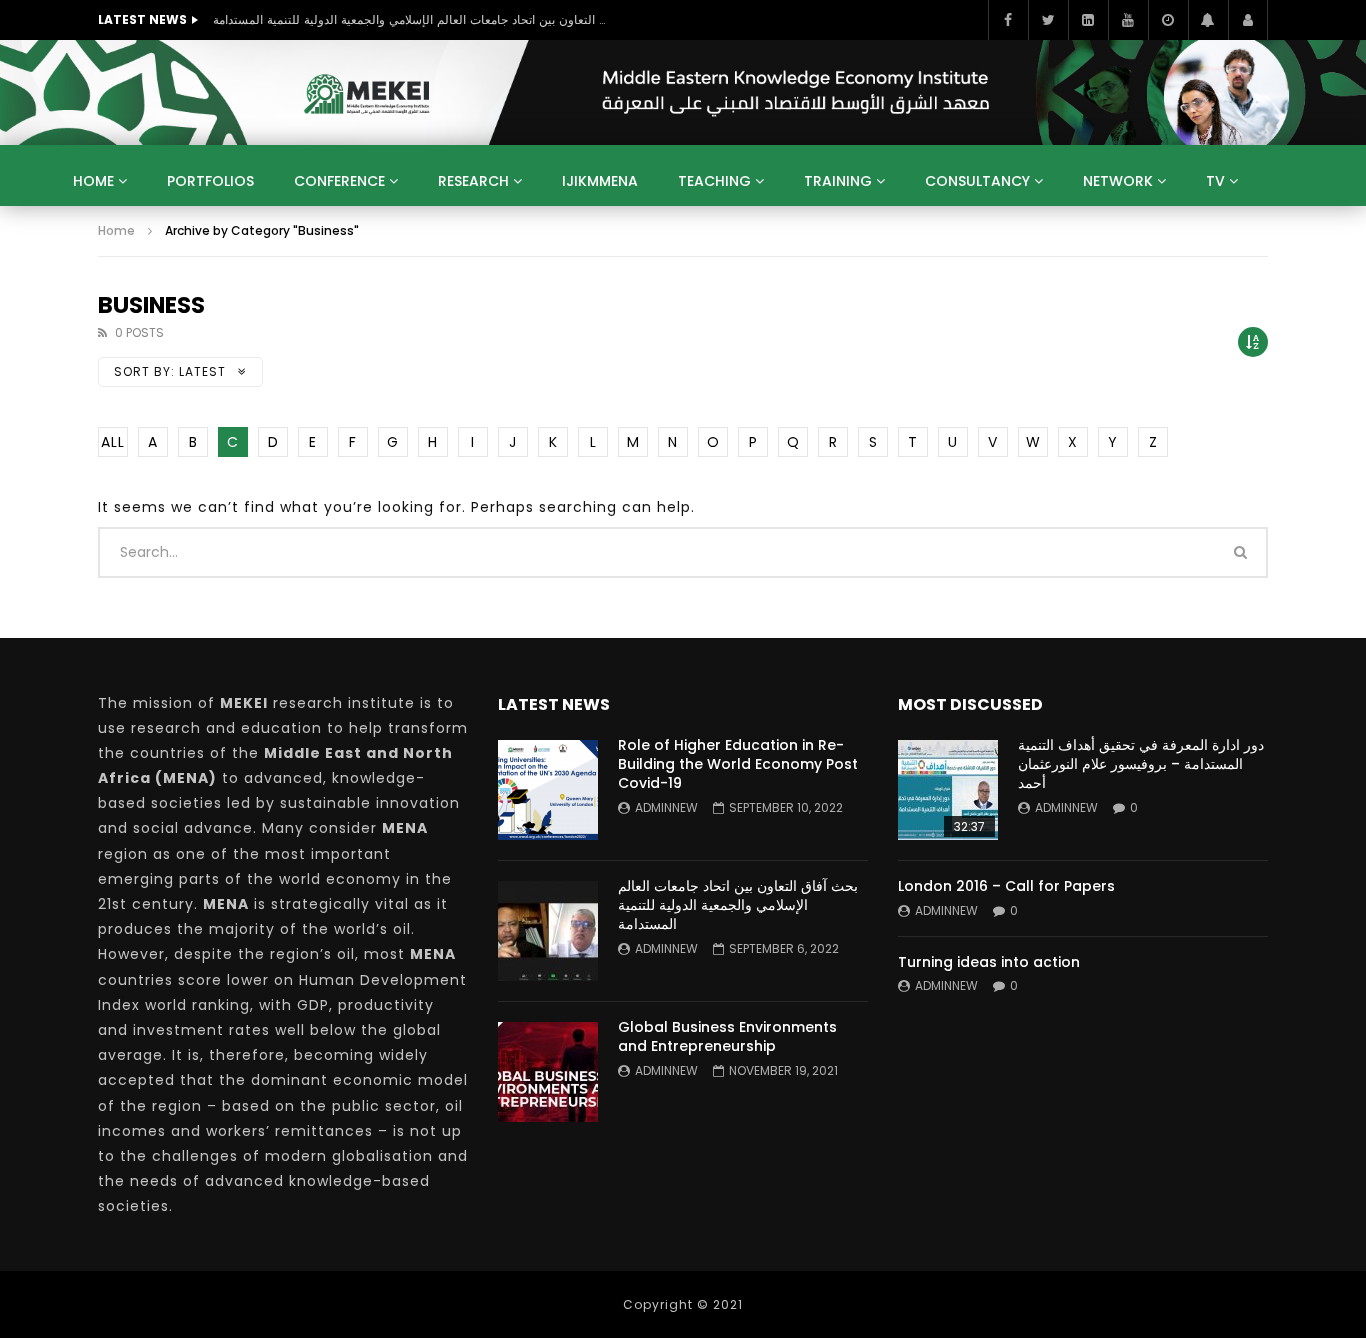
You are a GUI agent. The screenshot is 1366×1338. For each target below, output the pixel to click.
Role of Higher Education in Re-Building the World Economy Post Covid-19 (738, 764)
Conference (339, 181)
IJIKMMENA (600, 181)
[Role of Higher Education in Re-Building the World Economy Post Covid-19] (548, 790)
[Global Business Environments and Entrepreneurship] (548, 1072)
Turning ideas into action (989, 962)
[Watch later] (1168, 20)
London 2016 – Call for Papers (1006, 886)
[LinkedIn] (1088, 20)
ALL (113, 442)
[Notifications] (1208, 20)
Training (838, 181)
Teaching (714, 181)
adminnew (666, 807)
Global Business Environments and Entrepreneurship (727, 1036)
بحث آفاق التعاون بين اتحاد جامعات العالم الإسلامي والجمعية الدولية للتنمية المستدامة (413, 19)
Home (93, 181)
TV (1215, 181)
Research (473, 181)
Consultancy (977, 181)
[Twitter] (1048, 20)
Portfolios (210, 181)
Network (1118, 181)
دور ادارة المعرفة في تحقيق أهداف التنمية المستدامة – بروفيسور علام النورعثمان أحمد (1141, 764)
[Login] (1248, 20)
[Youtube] (1128, 20)
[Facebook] (1008, 20)
